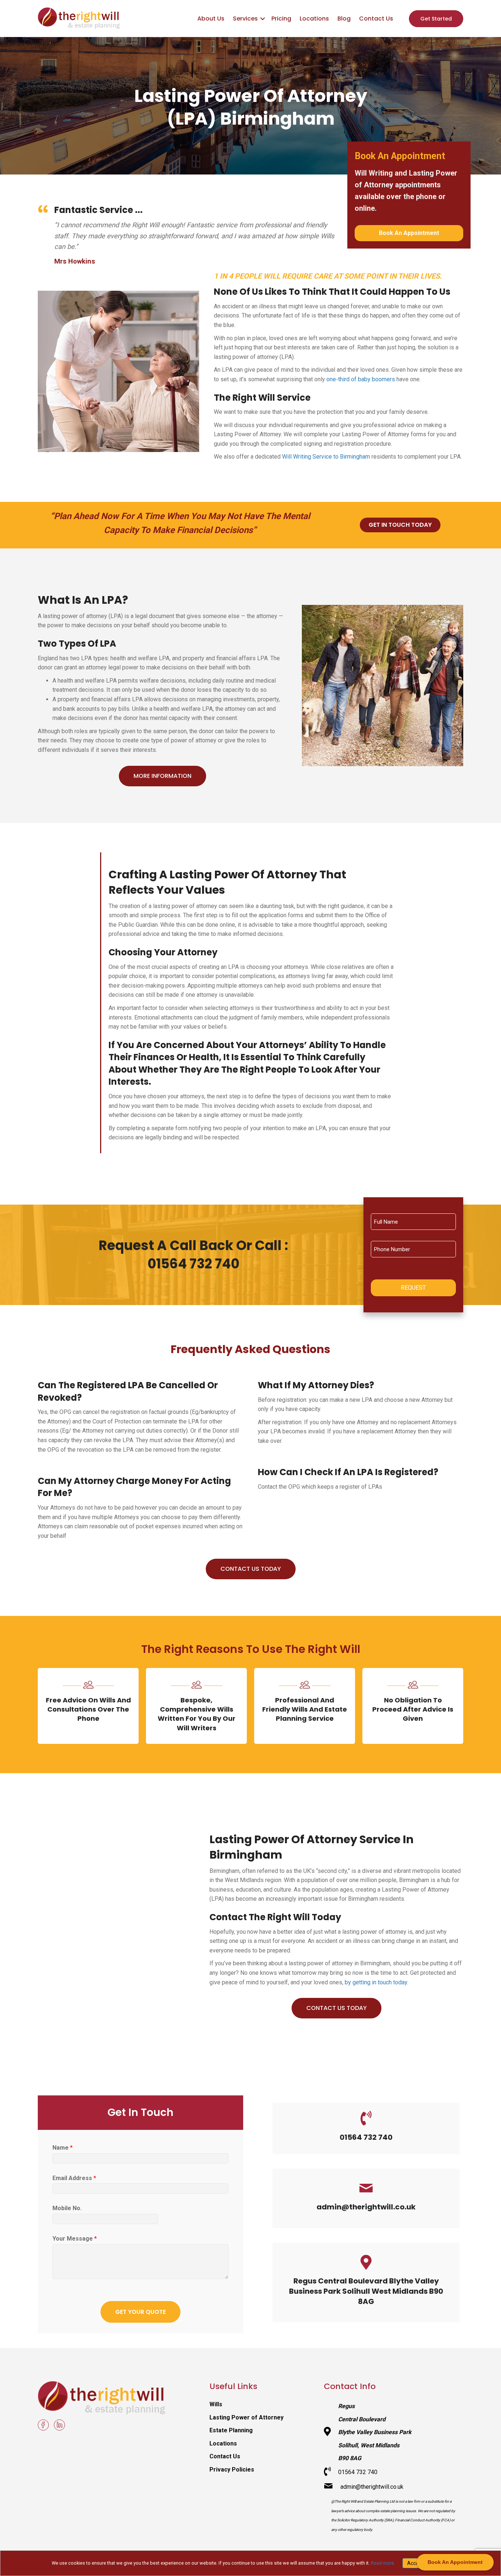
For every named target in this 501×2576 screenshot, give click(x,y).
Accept (415, 2563)
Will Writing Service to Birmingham (326, 457)
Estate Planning (231, 2430)
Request (413, 1288)
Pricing (281, 19)
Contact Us (376, 19)
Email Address (74, 2178)
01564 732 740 (366, 2137)
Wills (216, 2404)
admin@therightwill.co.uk (366, 2207)
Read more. (383, 2563)
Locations (314, 19)
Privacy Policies (232, 2470)
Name (63, 2148)
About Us (211, 19)
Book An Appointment (409, 233)
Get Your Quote (140, 2312)
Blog (344, 19)
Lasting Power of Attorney (246, 2417)
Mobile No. (67, 2208)
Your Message (75, 2239)
